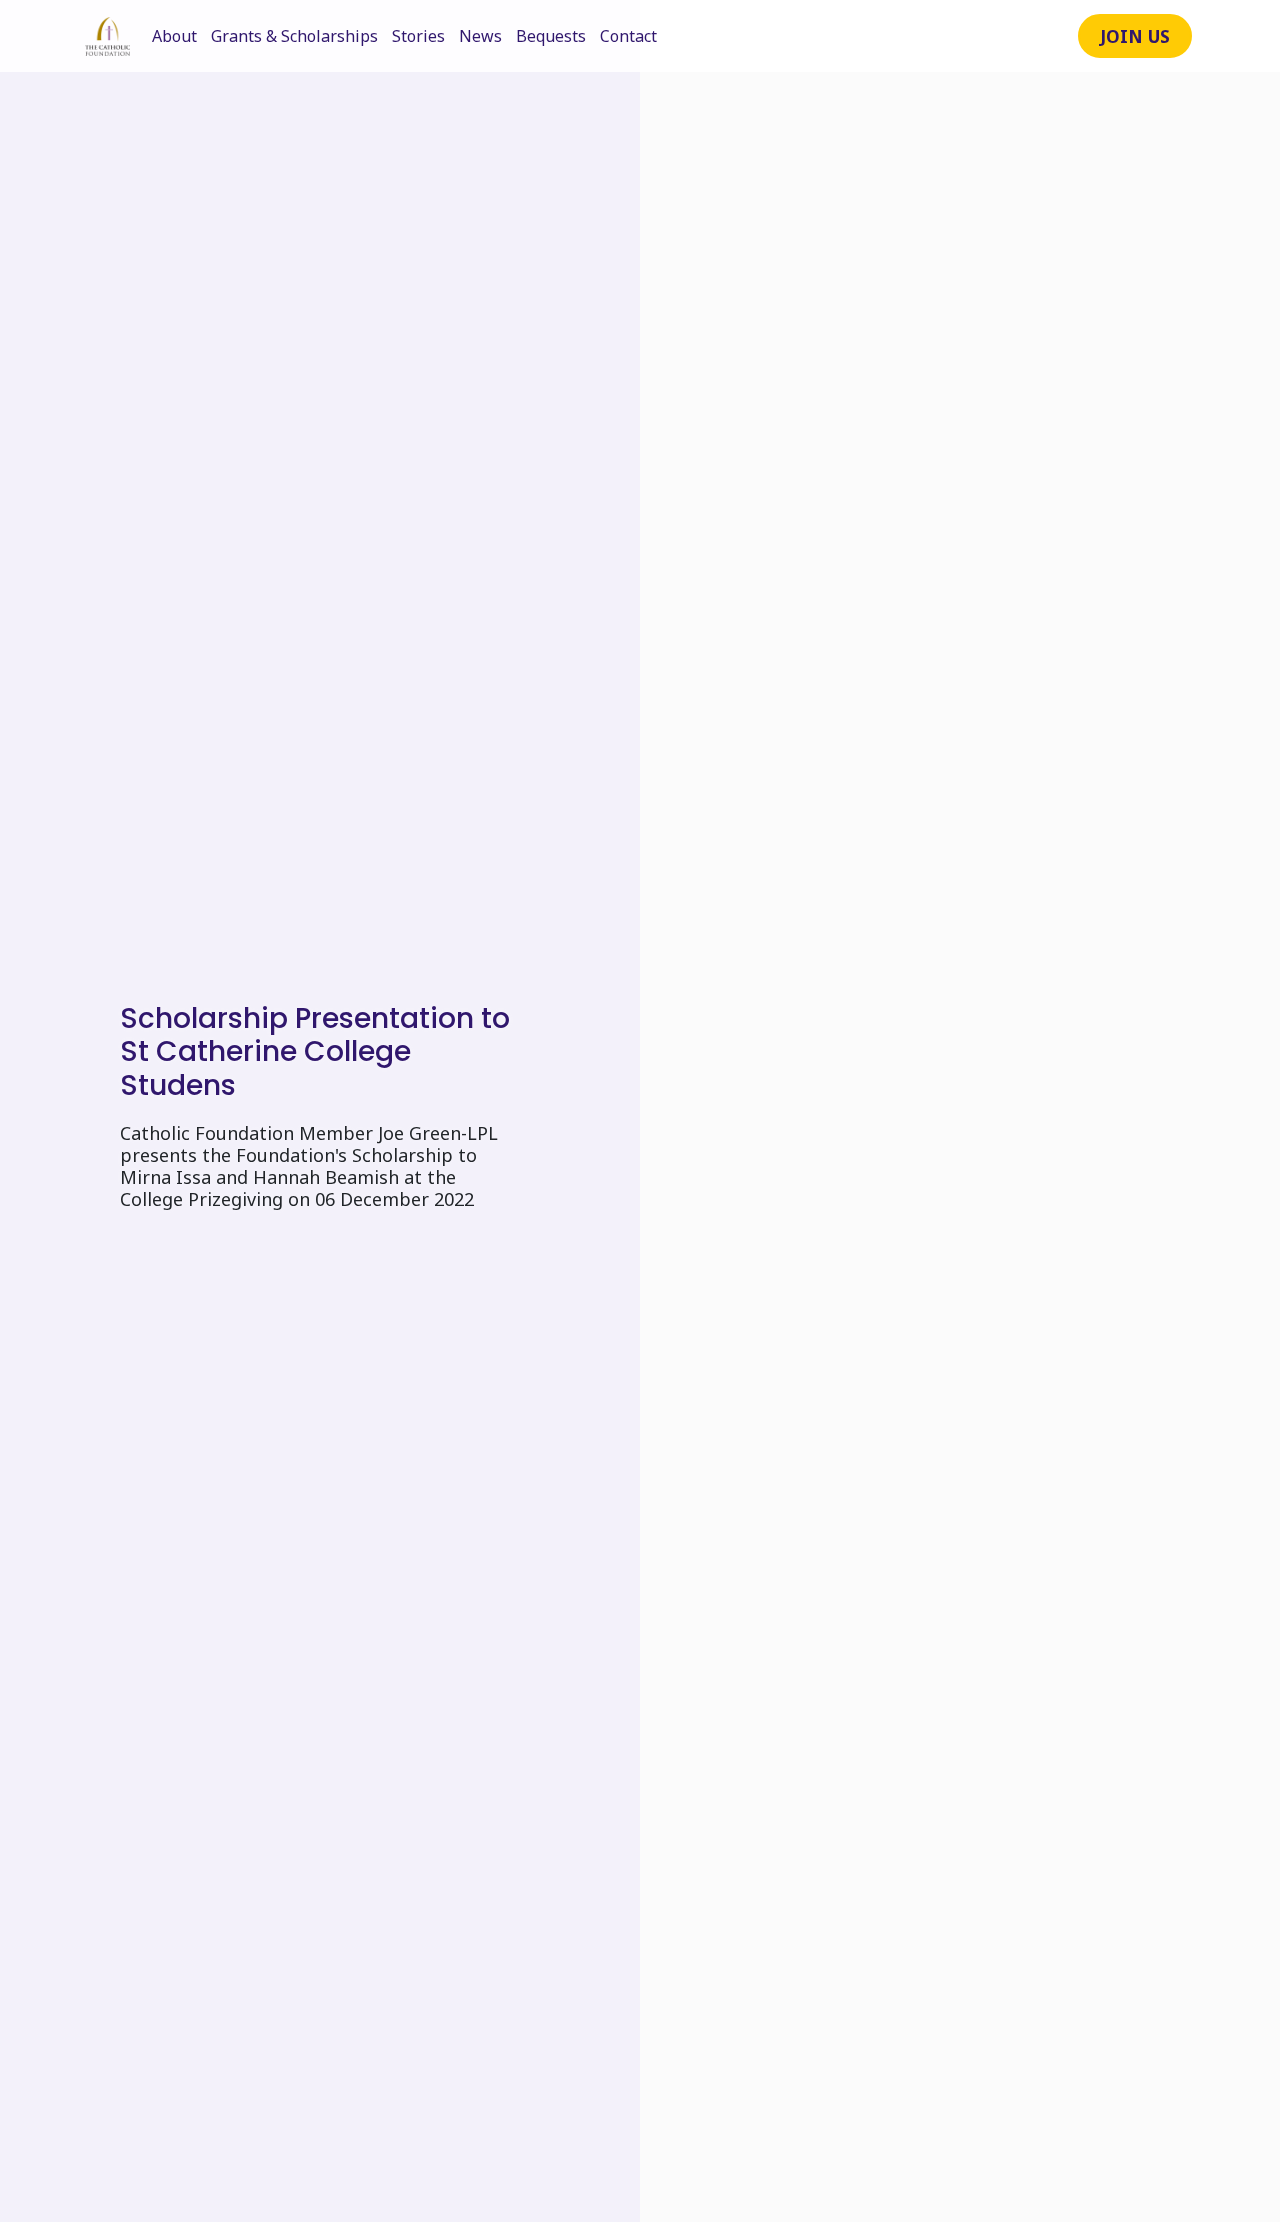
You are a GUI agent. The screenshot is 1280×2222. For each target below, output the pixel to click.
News (480, 36)
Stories (418, 36)
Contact (628, 36)
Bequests (551, 36)
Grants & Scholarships (294, 36)
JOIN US (1135, 36)
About (174, 36)
